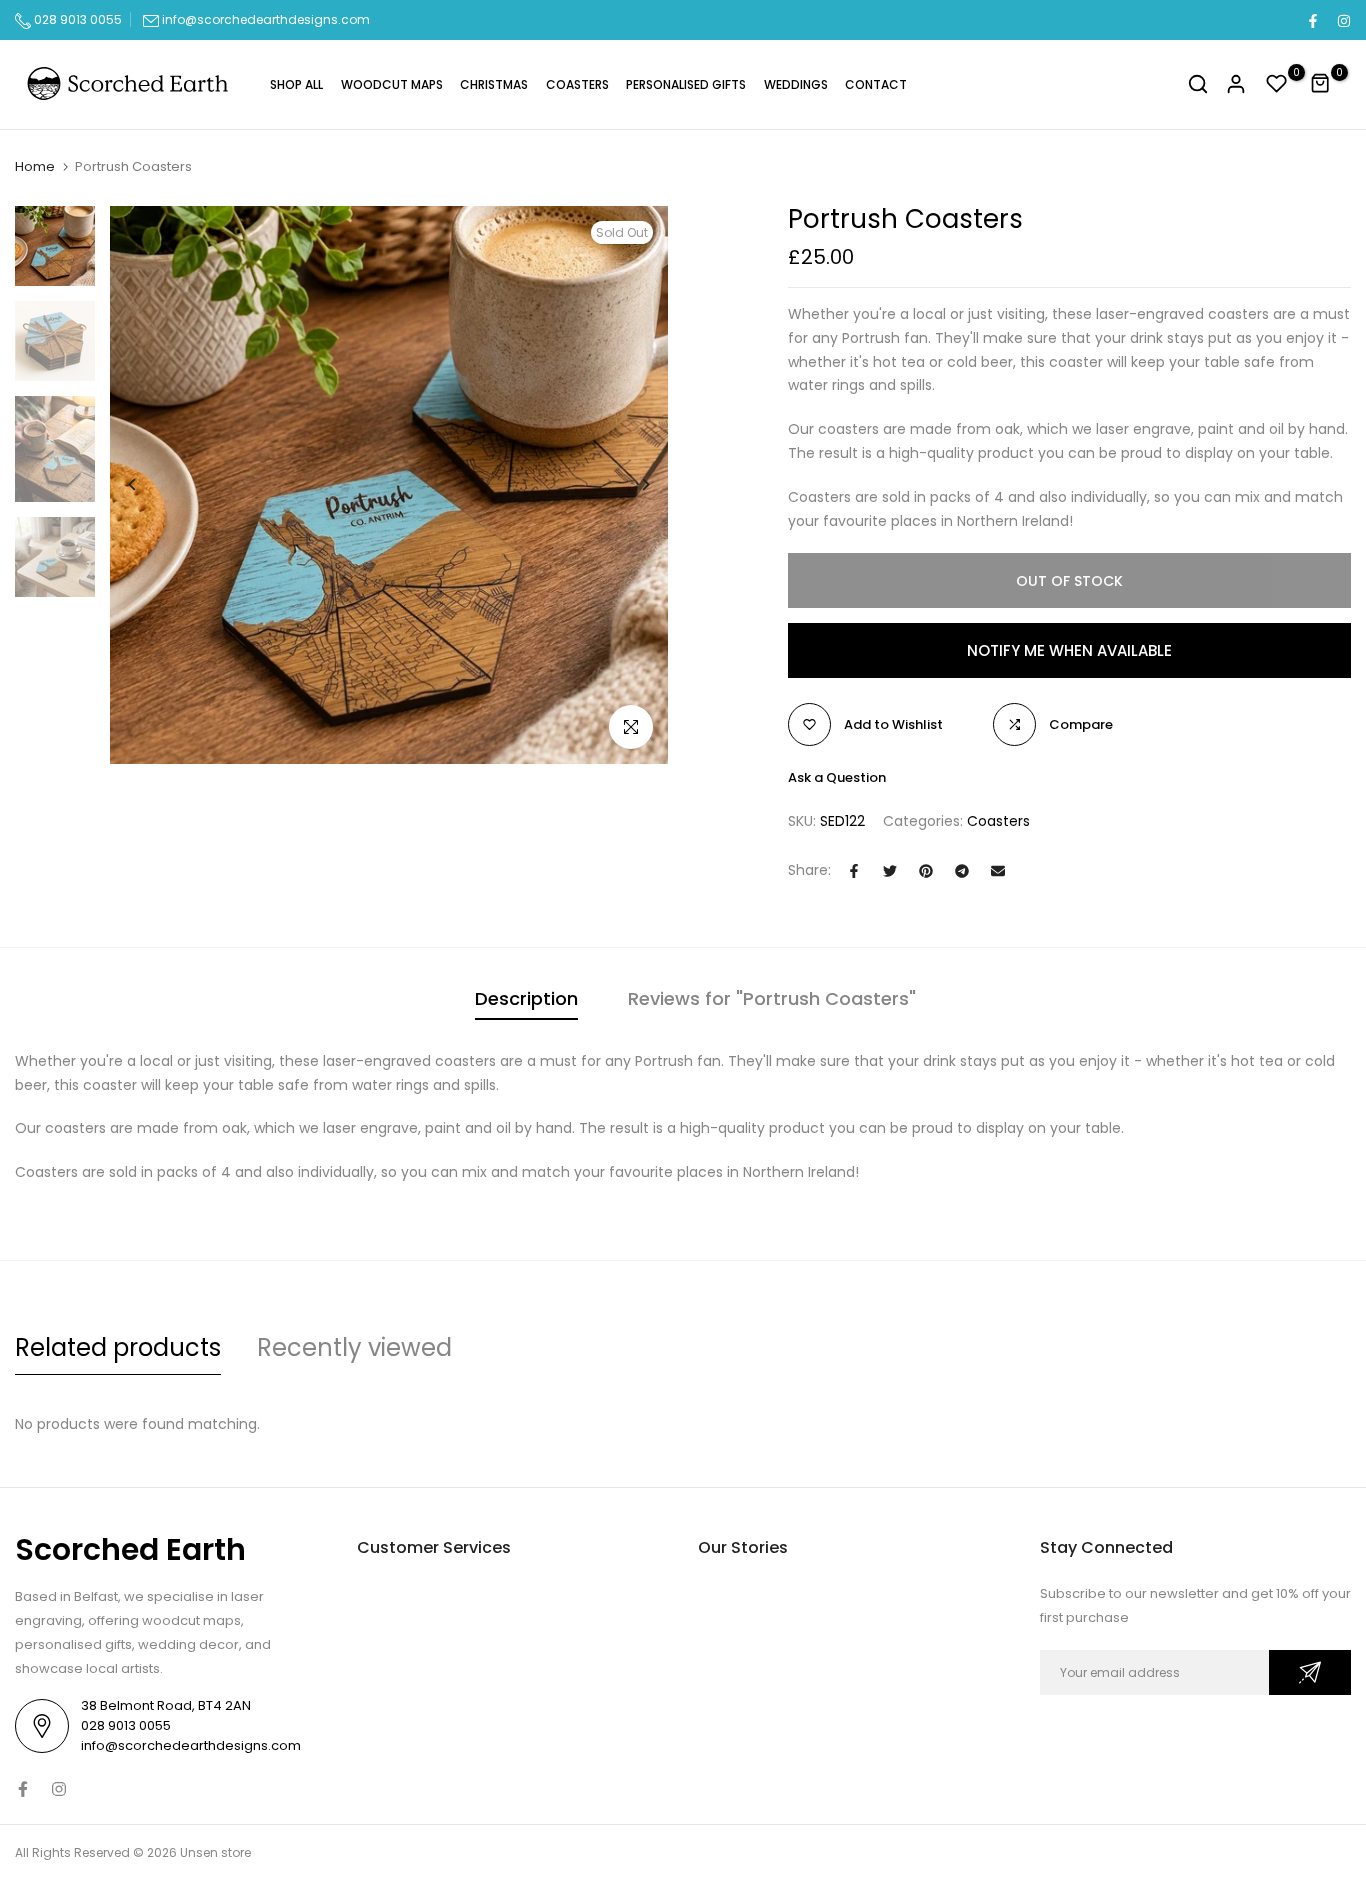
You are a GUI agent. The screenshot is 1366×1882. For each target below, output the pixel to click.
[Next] (630, 484)
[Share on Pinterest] (926, 871)
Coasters (998, 821)
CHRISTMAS (494, 84)
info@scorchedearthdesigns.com (266, 19)
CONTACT (876, 84)
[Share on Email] (998, 871)
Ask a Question (837, 777)
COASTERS (577, 84)
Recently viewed (354, 1347)
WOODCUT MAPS (392, 84)
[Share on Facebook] (854, 871)
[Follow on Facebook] (1312, 20)
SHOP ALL (296, 84)
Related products (118, 1347)
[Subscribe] (1310, 1672)
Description (526, 998)
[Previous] (147, 484)
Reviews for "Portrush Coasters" (772, 998)
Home (35, 167)
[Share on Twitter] (890, 871)
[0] (1277, 84)
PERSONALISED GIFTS (686, 84)
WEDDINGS (796, 84)
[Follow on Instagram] (1343, 20)
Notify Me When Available (1069, 650)
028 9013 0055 (76, 19)
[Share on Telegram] (962, 871)
